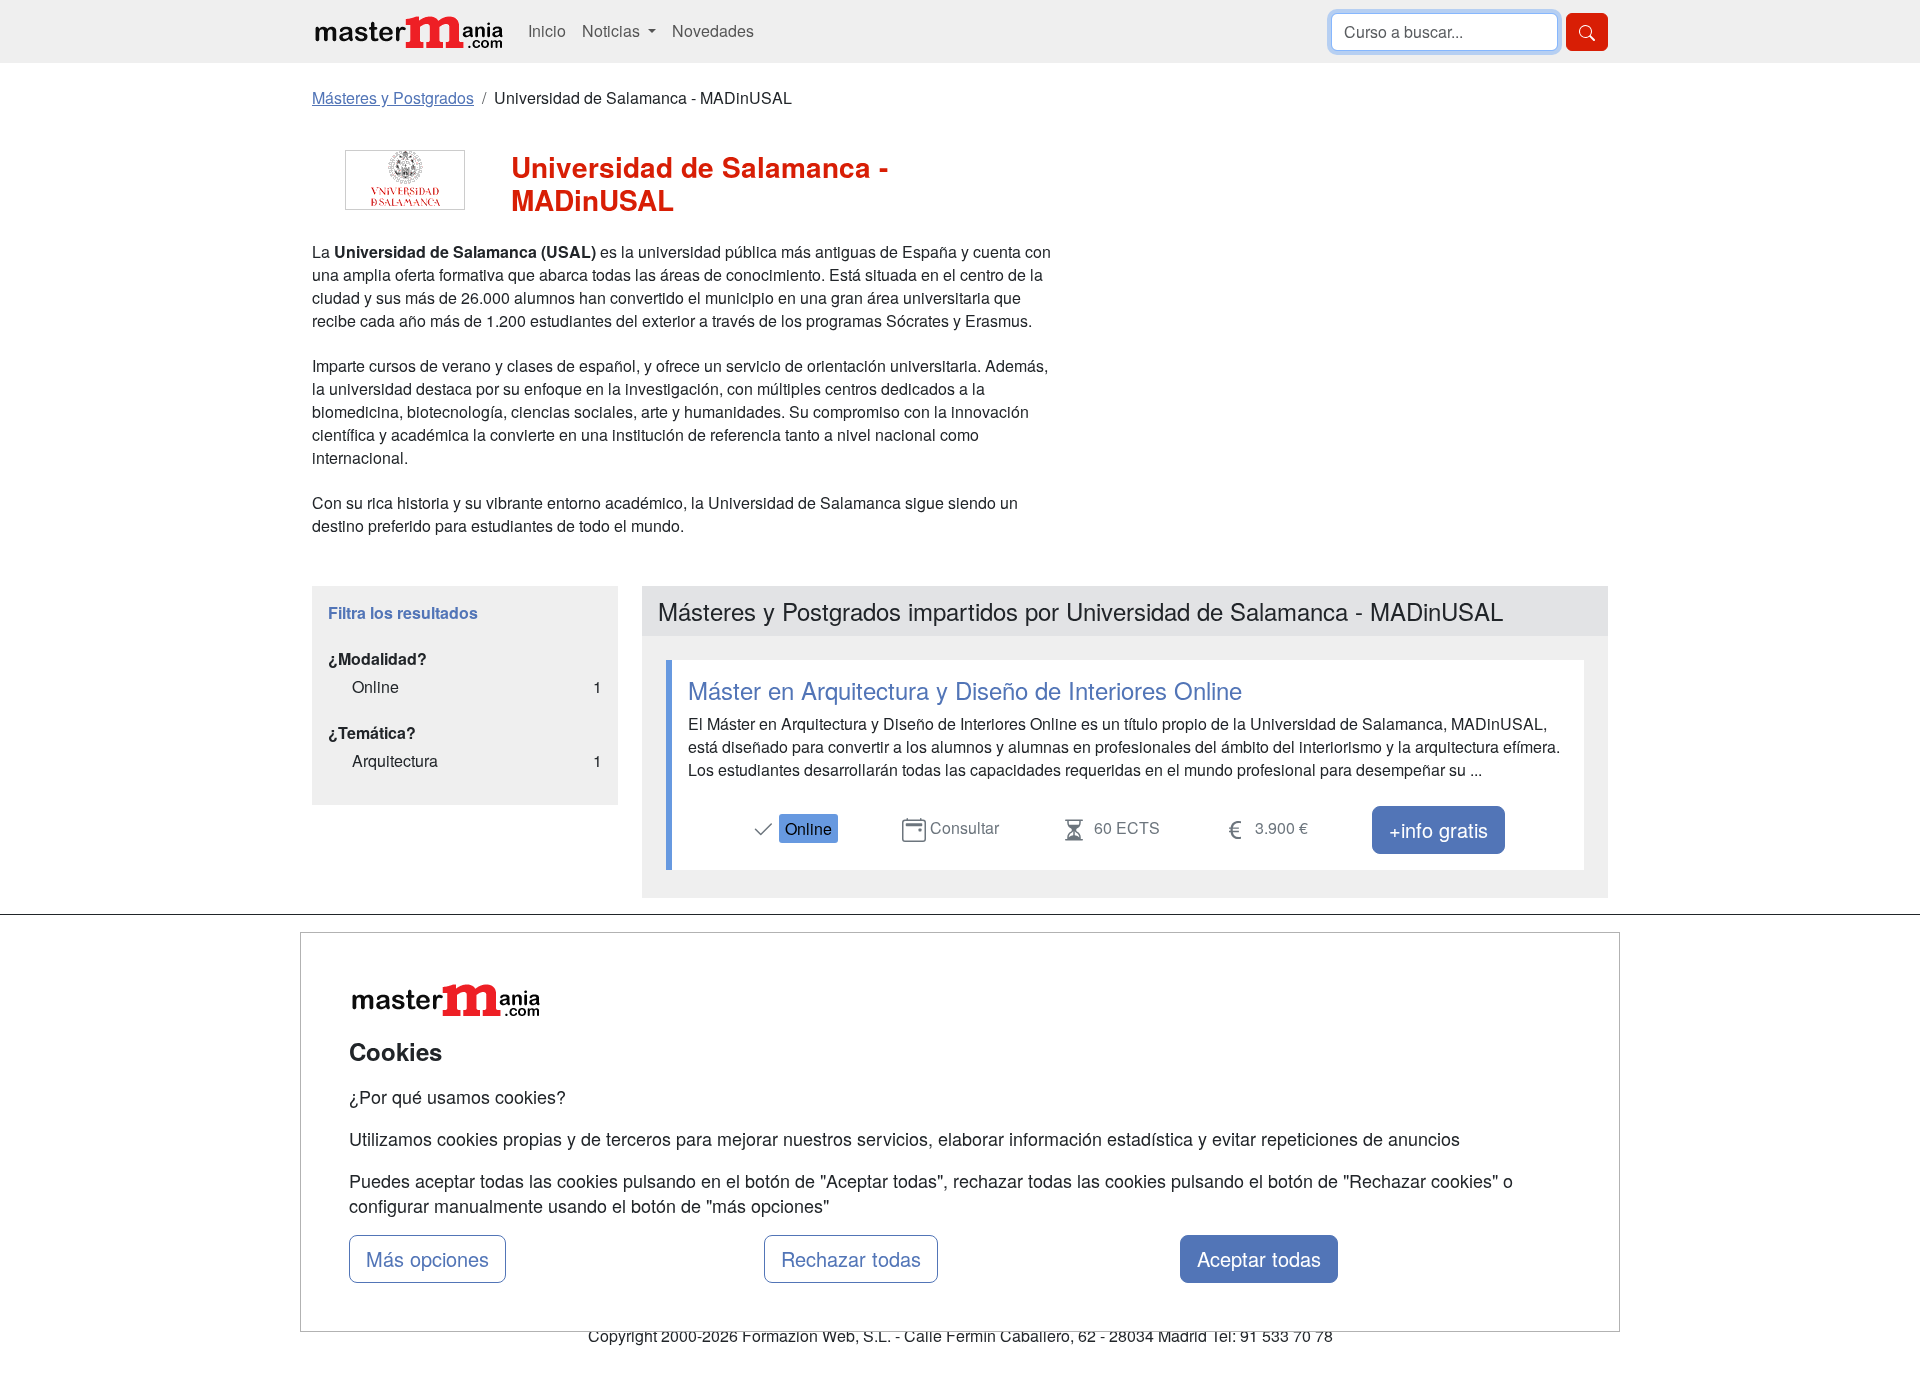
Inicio (547, 30)
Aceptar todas (1259, 1258)
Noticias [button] (613, 30)
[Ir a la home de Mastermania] (408, 31)
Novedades (713, 30)
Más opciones (427, 1258)
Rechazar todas (851, 1258)
